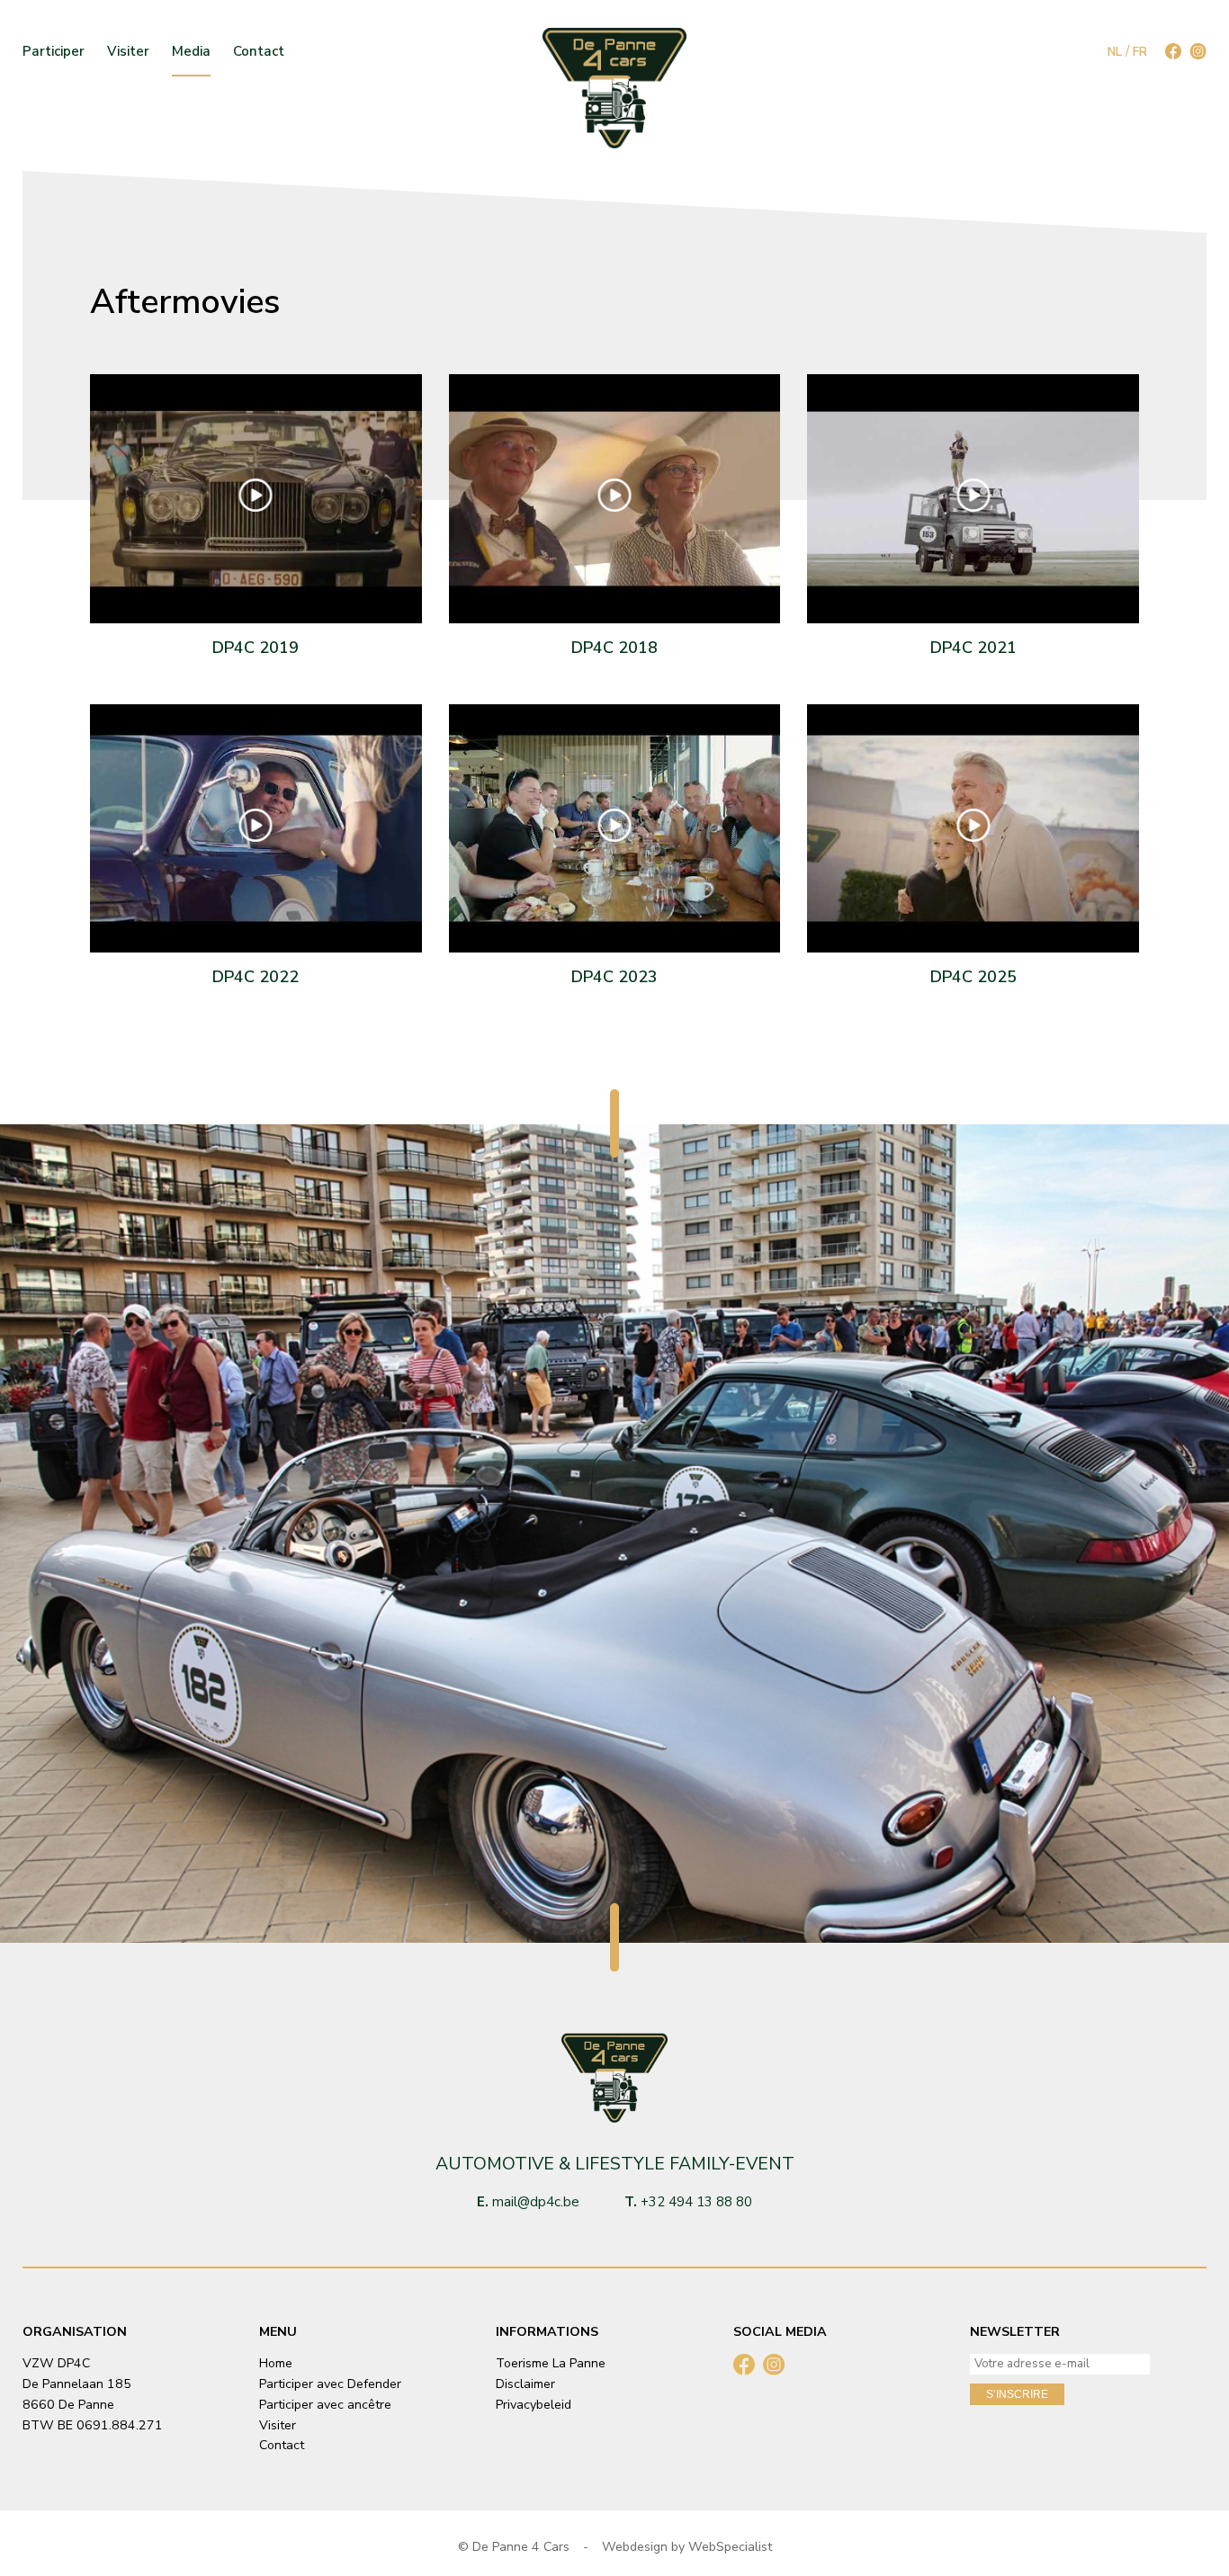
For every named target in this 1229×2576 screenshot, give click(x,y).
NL (1115, 52)
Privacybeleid (534, 2405)
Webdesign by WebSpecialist (687, 2547)
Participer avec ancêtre (325, 2405)
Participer (54, 52)
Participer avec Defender (330, 2384)
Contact (259, 52)
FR (1140, 52)
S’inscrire (1017, 2394)
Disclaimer (525, 2384)
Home (276, 2363)
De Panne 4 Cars (521, 2547)
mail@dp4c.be (536, 2202)
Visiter (128, 52)
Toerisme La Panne (551, 2363)
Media (191, 52)
